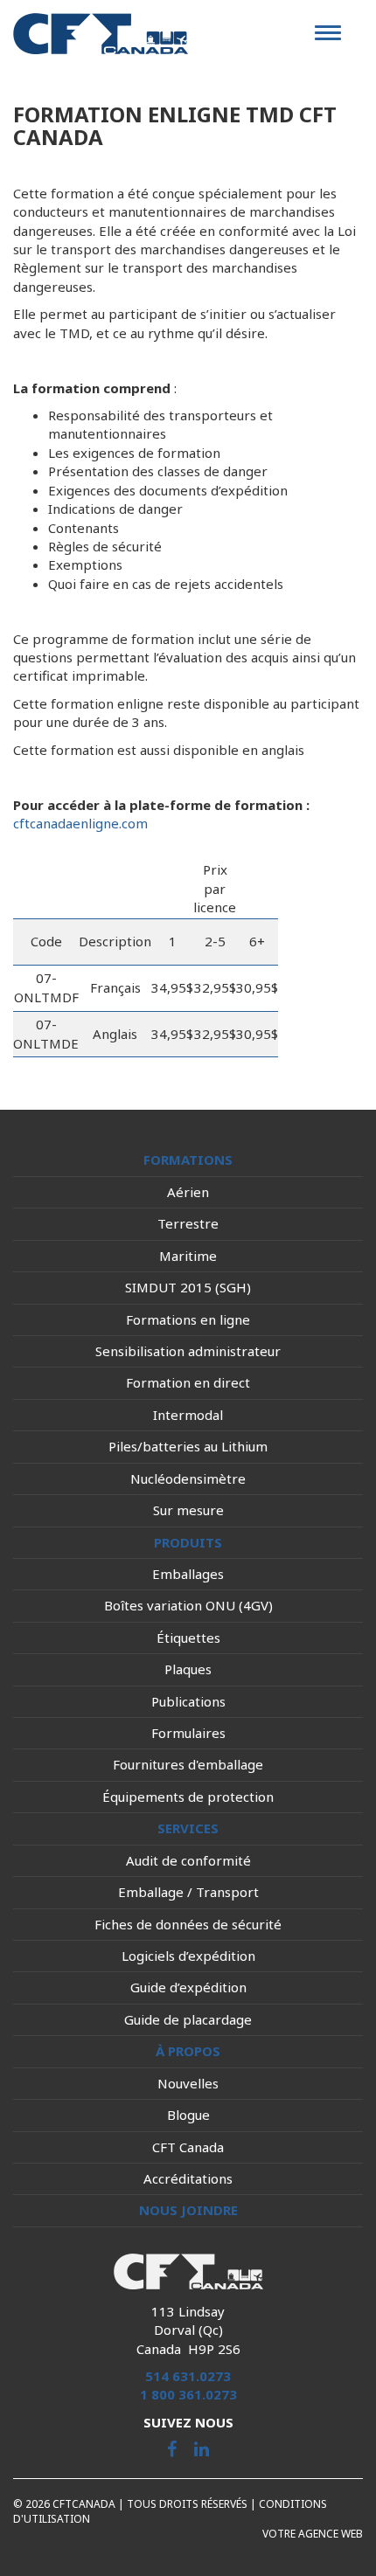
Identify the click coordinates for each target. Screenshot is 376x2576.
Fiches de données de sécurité (188, 1924)
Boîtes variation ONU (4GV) (188, 1605)
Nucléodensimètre (188, 1478)
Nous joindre (188, 2210)
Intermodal (188, 1415)
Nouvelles (188, 2083)
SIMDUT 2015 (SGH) (188, 1287)
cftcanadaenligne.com (80, 823)
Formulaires (188, 1733)
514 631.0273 (188, 2376)
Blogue (188, 2115)
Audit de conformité (188, 1860)
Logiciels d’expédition (188, 1956)
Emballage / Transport (188, 1892)
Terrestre (188, 1223)
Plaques (188, 1669)
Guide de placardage (188, 2019)
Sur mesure (188, 1510)
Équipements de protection (188, 1797)
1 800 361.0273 (188, 2394)
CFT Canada (188, 2147)
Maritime (188, 1256)
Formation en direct (188, 1382)
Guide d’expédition (188, 1987)
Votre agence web (313, 2534)
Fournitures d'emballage (188, 1764)
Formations (188, 1160)
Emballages (188, 1574)
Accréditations (188, 2178)
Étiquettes (188, 1638)
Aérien (188, 1192)
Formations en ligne (188, 1319)
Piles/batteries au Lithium (188, 1446)
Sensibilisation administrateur (188, 1351)
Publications (188, 1701)
